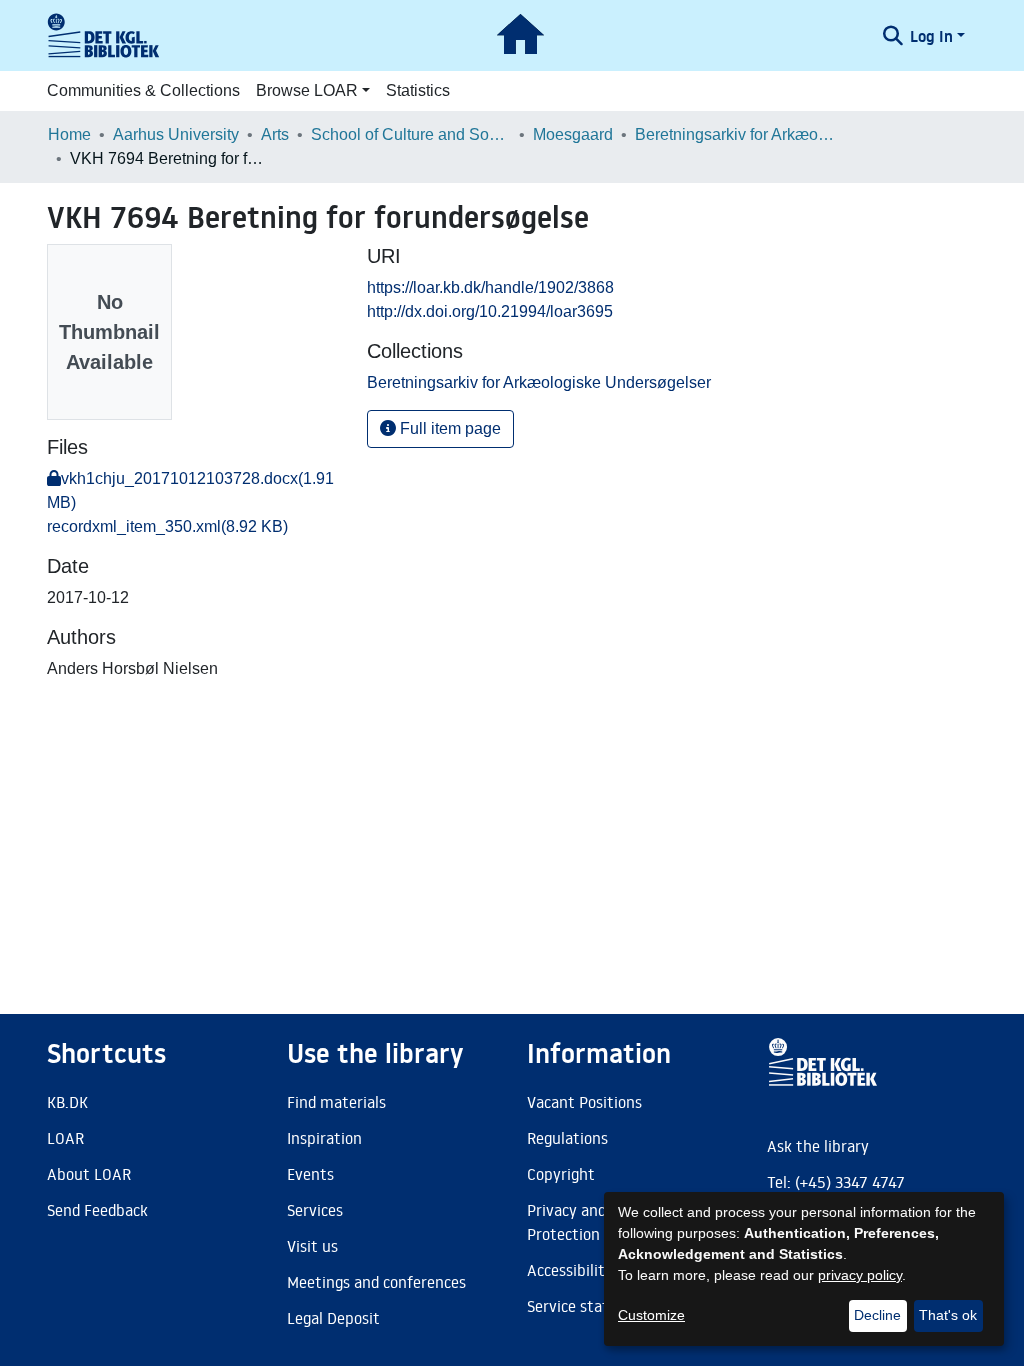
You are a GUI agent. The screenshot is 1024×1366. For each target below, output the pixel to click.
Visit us (312, 1246)
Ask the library (818, 1146)
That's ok (948, 1315)
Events (310, 1174)
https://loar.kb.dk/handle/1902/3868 (490, 287)
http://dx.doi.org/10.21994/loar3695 (490, 311)
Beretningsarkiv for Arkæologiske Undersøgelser (735, 134)
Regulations (567, 1138)
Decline (877, 1315)
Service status (576, 1306)
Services (315, 1210)
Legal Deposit (333, 1318)
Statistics (418, 90)
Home (69, 134)
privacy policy (860, 1275)
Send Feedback (97, 1210)
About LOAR (89, 1174)
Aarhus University (176, 134)
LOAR (65, 1138)
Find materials (336, 1102)
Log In (931, 36)
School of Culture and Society (411, 134)
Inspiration (324, 1138)
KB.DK (67, 1102)
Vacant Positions (584, 1102)
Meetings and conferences (376, 1282)
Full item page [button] (448, 428)
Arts (275, 134)
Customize (651, 1315)
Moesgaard (573, 134)
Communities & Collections (143, 90)
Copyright (561, 1174)
